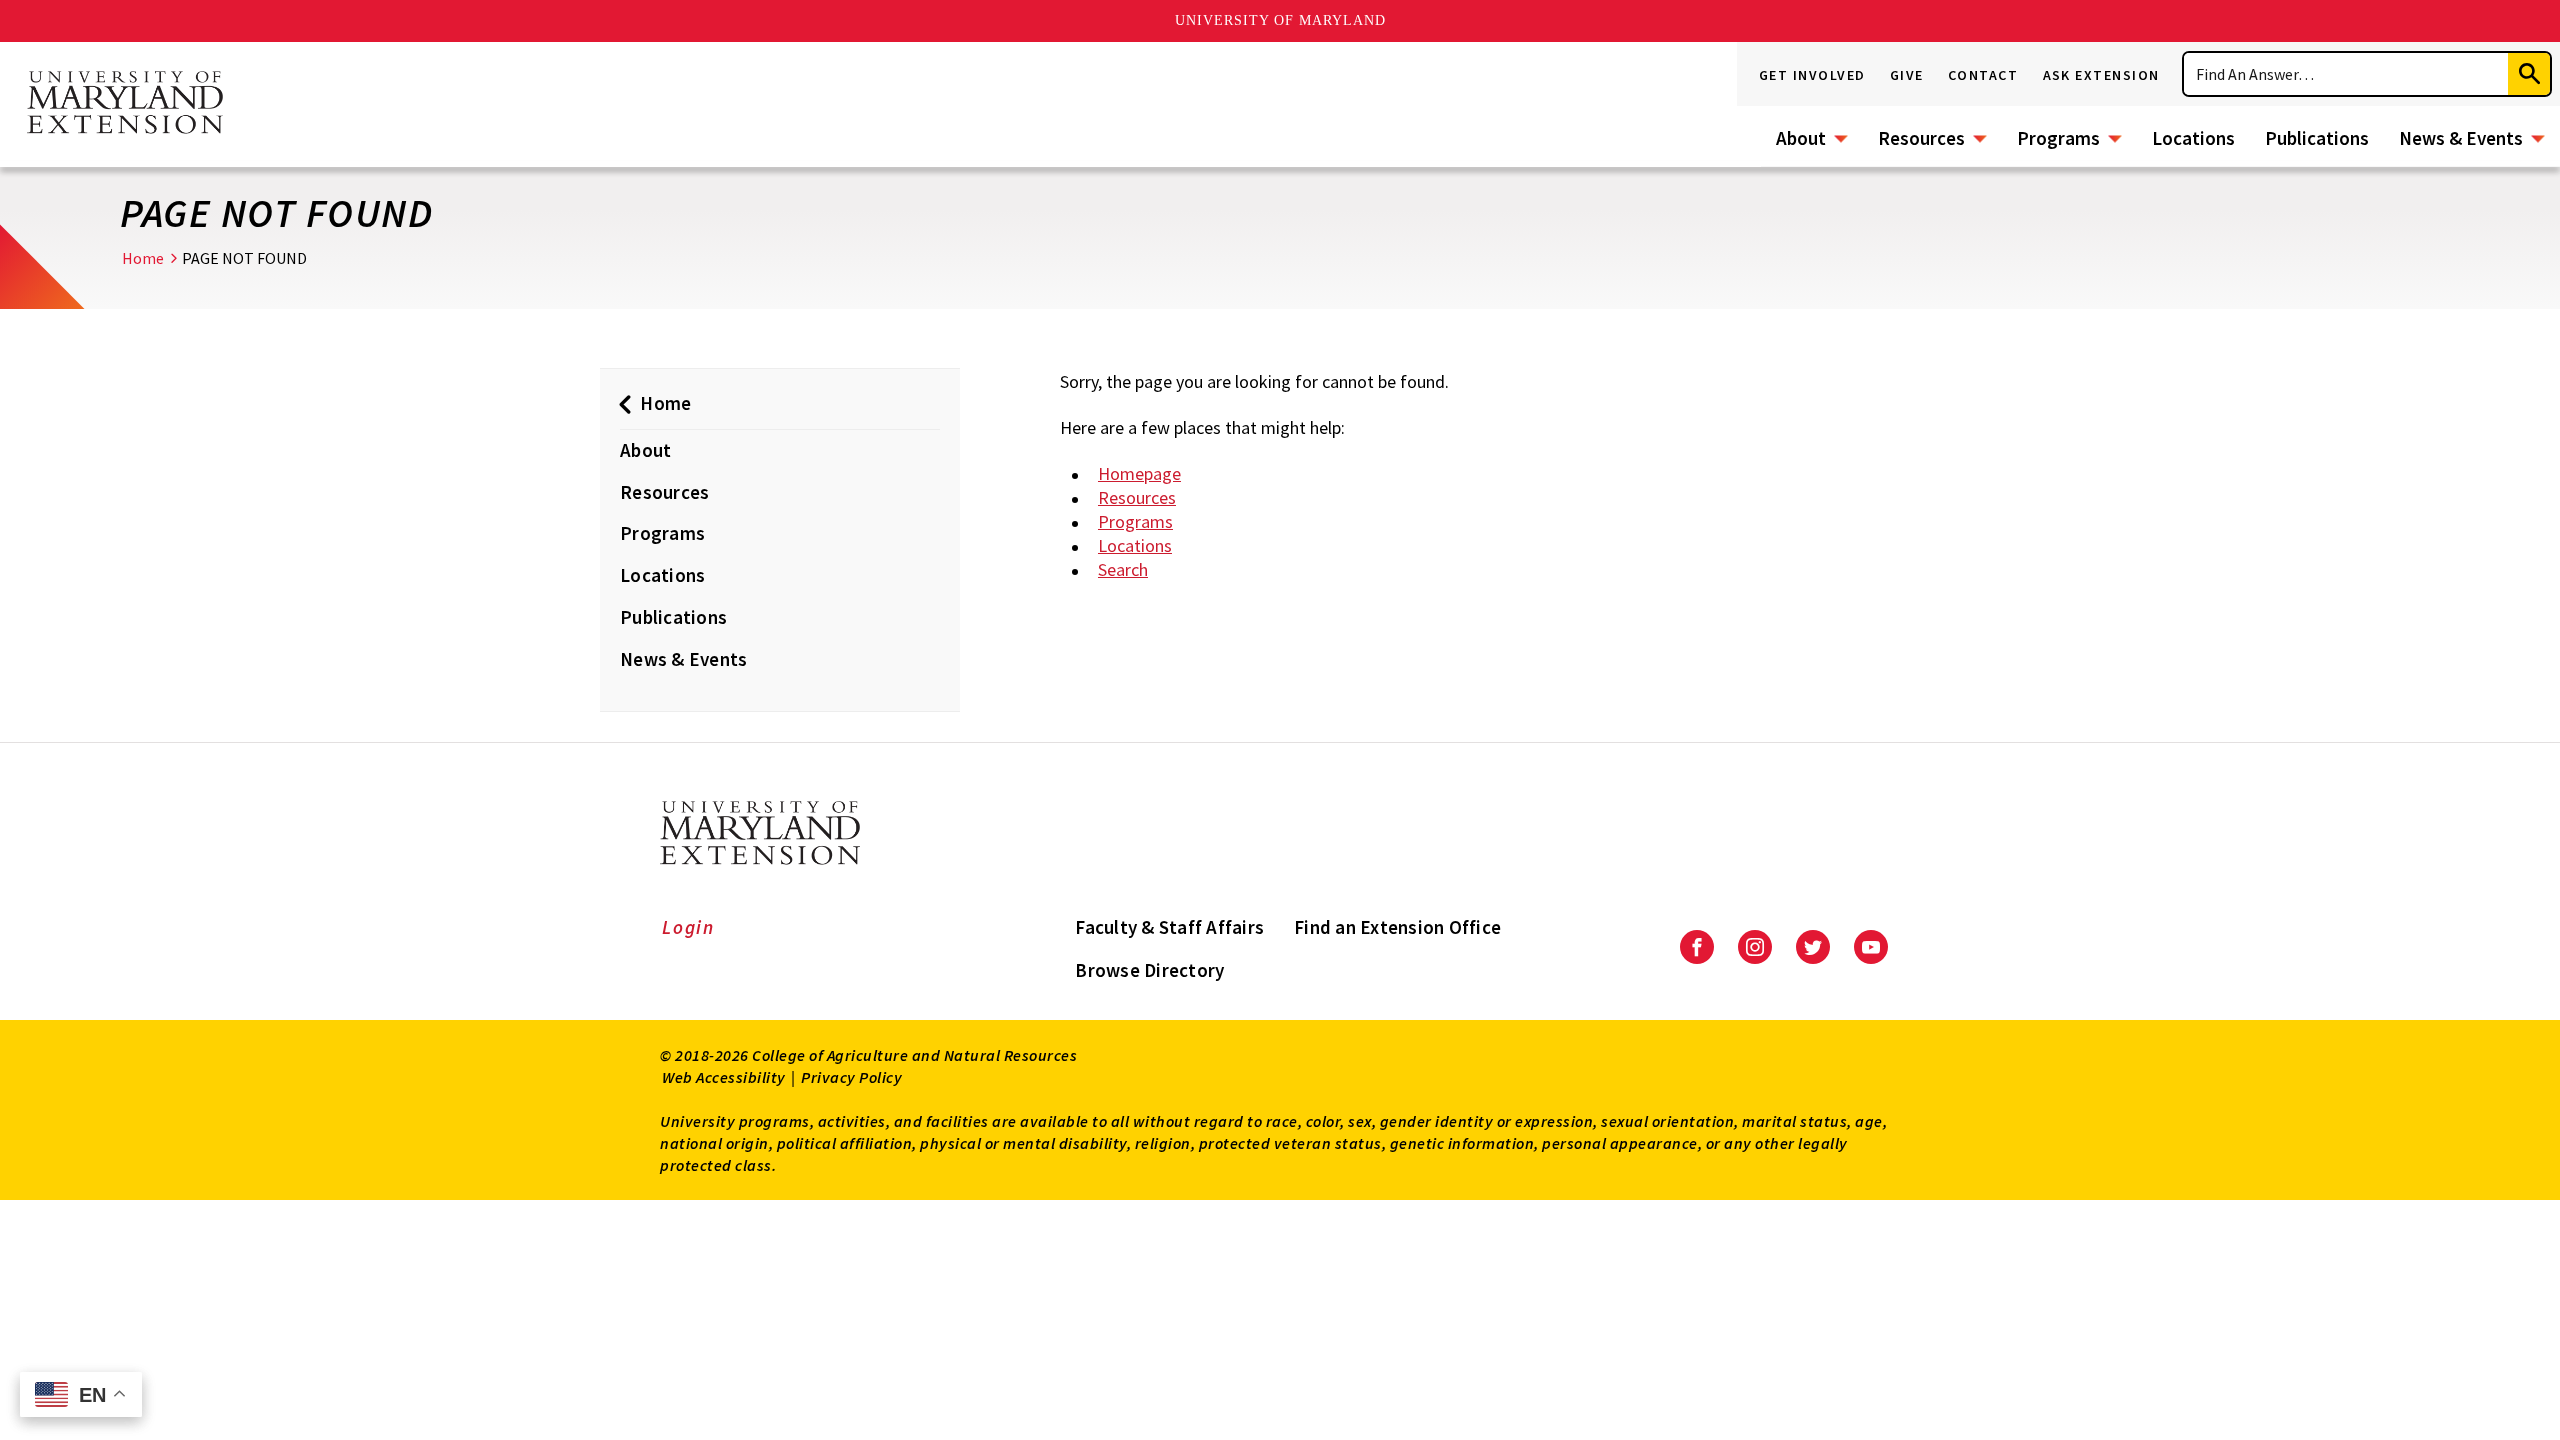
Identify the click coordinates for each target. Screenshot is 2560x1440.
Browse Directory (1149, 970)
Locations (2193, 138)
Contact (1983, 75)
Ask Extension (2102, 75)
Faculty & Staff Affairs (1169, 927)
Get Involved (1812, 75)
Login (688, 927)
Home (143, 258)
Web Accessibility (724, 1077)
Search (1123, 569)
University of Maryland (1280, 20)
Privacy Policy (851, 1077)
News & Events (2461, 138)
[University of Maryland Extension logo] (125, 104)
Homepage (1139, 473)
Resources (1921, 138)
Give (1907, 75)
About (1801, 138)
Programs (2058, 138)
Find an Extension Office (1397, 927)
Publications (2317, 138)
